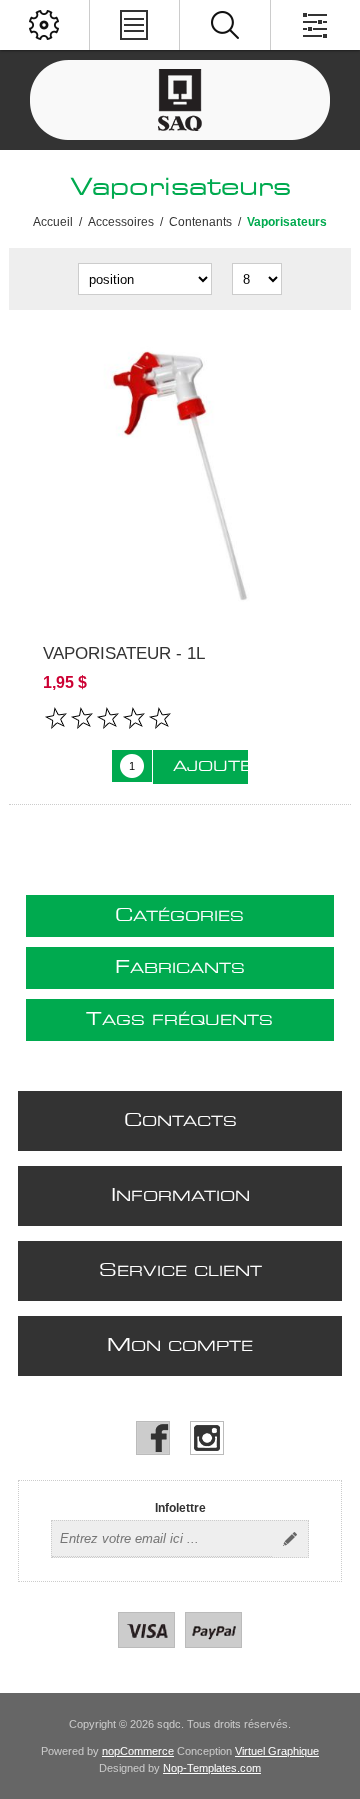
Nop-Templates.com (212, 1768)
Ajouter (210, 767)
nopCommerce (138, 1751)
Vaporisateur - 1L (124, 653)
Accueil (53, 222)
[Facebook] (153, 1438)
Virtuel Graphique (277, 1751)
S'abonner (290, 1539)
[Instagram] (207, 1438)
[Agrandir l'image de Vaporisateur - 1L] (180, 477)
